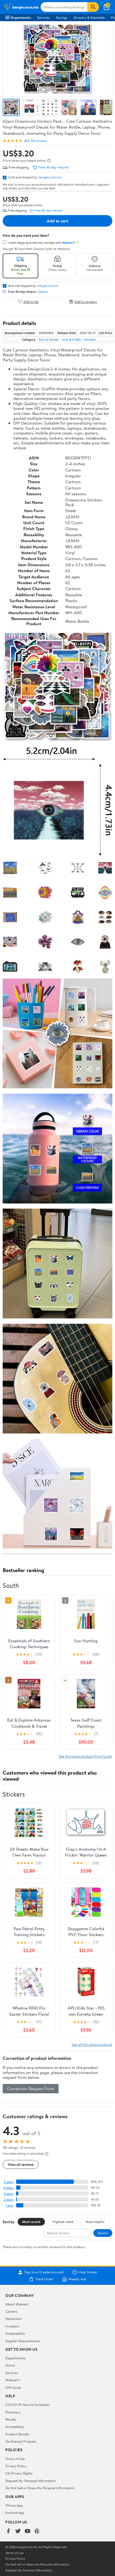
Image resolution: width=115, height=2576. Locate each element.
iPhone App (14, 2505)
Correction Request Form (31, 2088)
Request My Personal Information (30, 2481)
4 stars (8, 2188)
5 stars (9, 2182)
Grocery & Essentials (89, 17)
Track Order (44, 2279)
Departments (21, 17)
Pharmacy (13, 2412)
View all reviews (21, 2164)
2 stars (9, 2200)
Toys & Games (49, 340)
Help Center (88, 2272)
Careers (11, 2311)
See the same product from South (85, 1756)
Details (43, 292)
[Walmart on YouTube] (28, 2531)
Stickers (90, 340)
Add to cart (57, 221)
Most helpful (95, 2222)
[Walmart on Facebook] (8, 2531)
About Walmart (17, 2304)
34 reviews (39, 141)
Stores (10, 2365)
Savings (62, 17)
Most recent (31, 2222)
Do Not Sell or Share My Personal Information (40, 2488)
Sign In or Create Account (44, 2272)
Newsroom (14, 2319)
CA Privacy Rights (19, 2473)
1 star (10, 2205)
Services (43, 17)
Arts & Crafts (71, 340)
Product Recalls (17, 2434)
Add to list (31, 301)
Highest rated (63, 2222)
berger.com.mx (50, 177)
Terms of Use (15, 2459)
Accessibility (15, 2427)
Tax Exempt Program (21, 2441)
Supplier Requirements (22, 2341)
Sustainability (15, 2333)
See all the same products (92, 2044)
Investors (12, 2326)
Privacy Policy (16, 2466)
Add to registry (86, 301)
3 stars (9, 2194)
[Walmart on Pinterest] (37, 2531)
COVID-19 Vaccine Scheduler (28, 2405)
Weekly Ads (77, 2279)
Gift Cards (13, 2387)
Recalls (11, 2419)
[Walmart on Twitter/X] (18, 2531)
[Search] (93, 7)
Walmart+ (13, 2380)
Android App (15, 2513)
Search (103, 2233)
